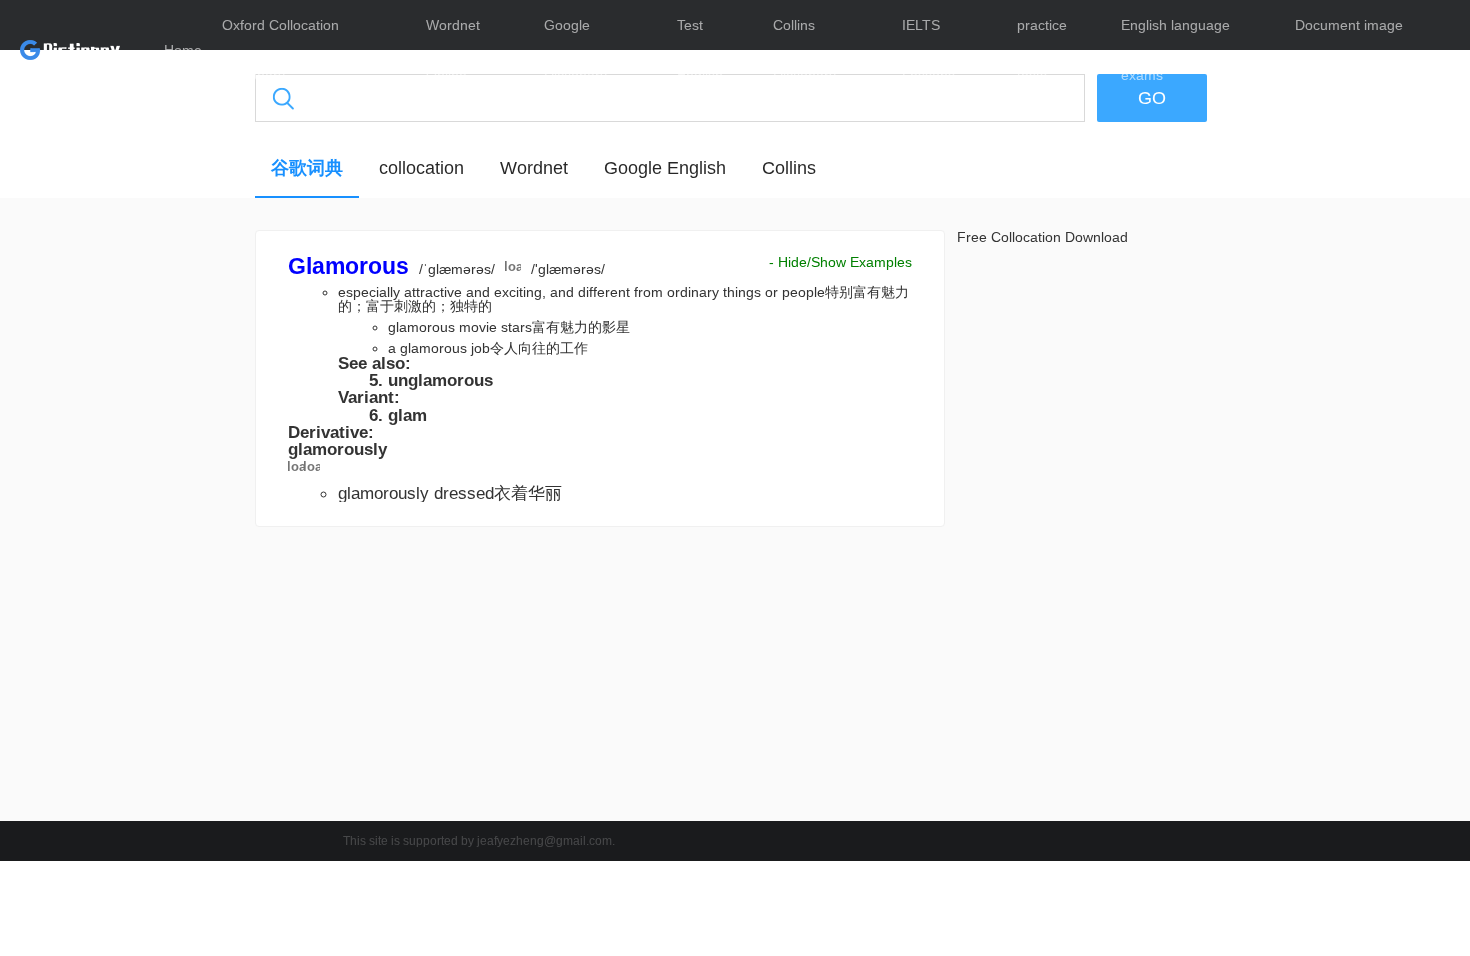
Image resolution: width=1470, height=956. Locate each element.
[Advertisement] (160, 535)
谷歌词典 (307, 168)
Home (183, 50)
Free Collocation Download (1042, 237)
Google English (665, 168)
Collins (789, 168)
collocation (421, 168)
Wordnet (534, 168)
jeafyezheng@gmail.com (544, 841)
